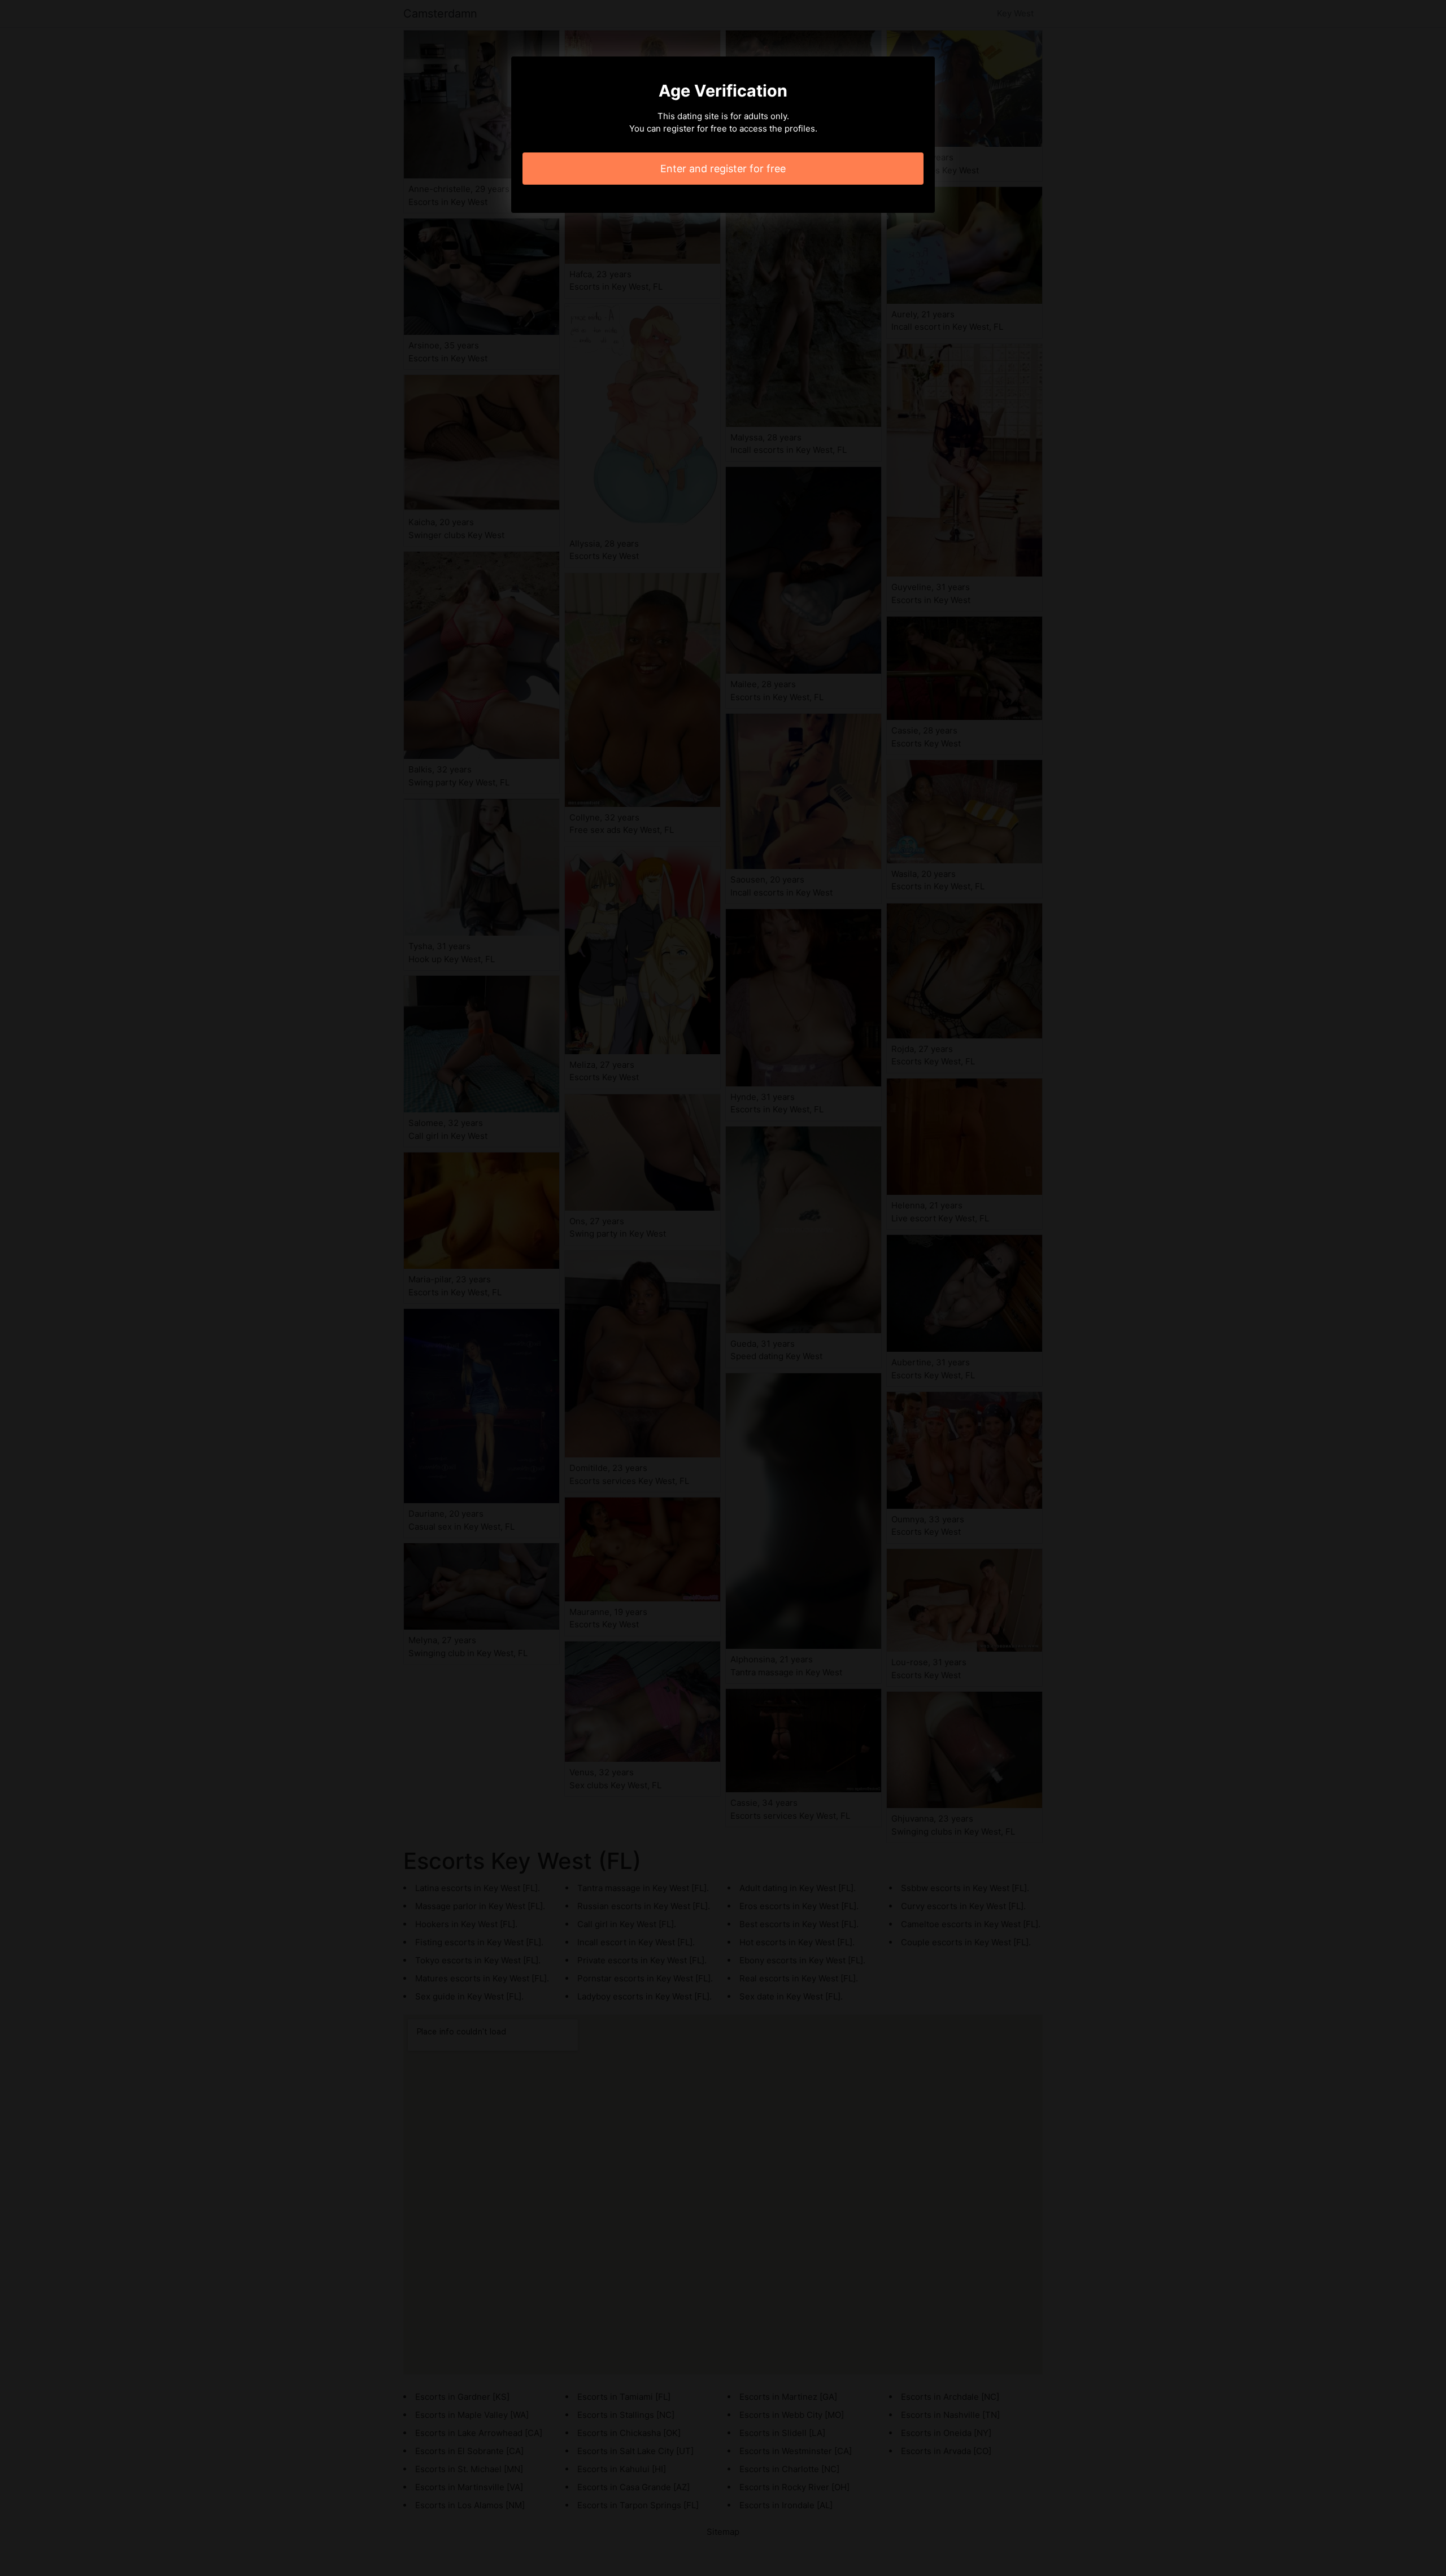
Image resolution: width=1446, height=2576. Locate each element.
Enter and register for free (723, 169)
